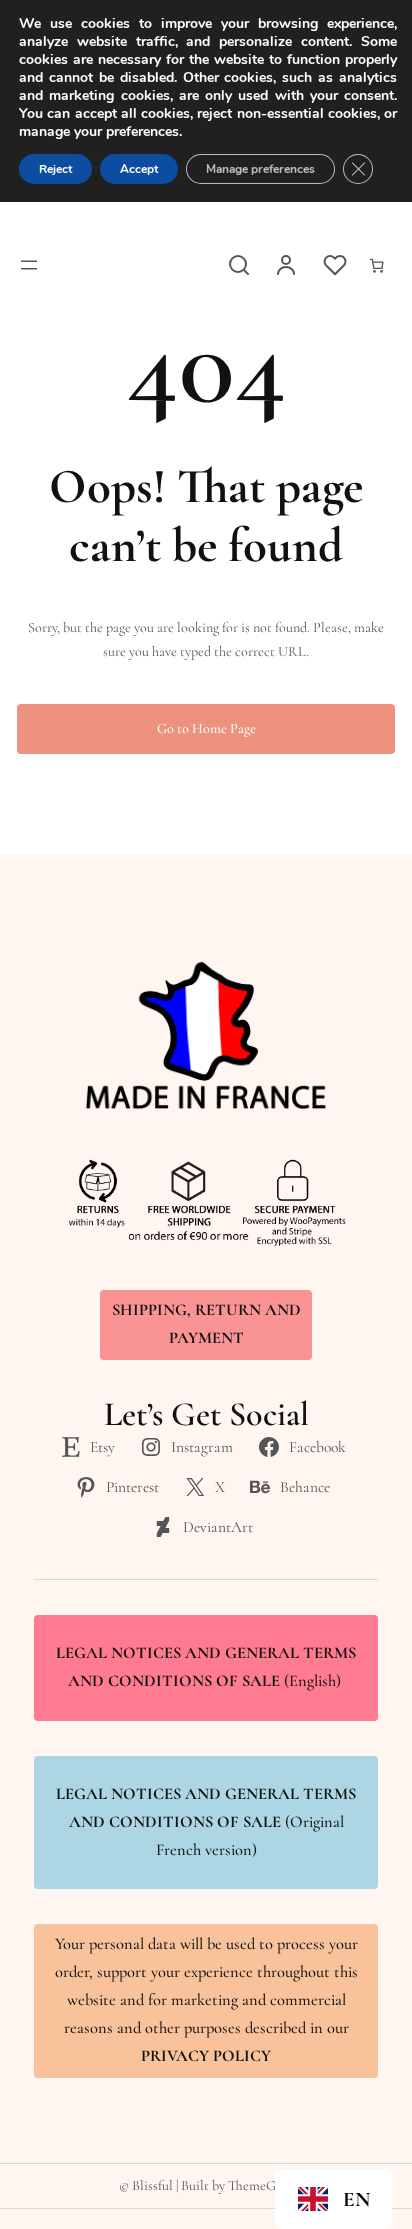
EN (356, 2199)
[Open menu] (29, 265)
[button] (333, 2199)
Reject (55, 169)
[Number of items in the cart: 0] (377, 266)
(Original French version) (206, 1822)
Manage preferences (260, 169)
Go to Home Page (206, 728)
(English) (206, 1667)
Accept (139, 169)
